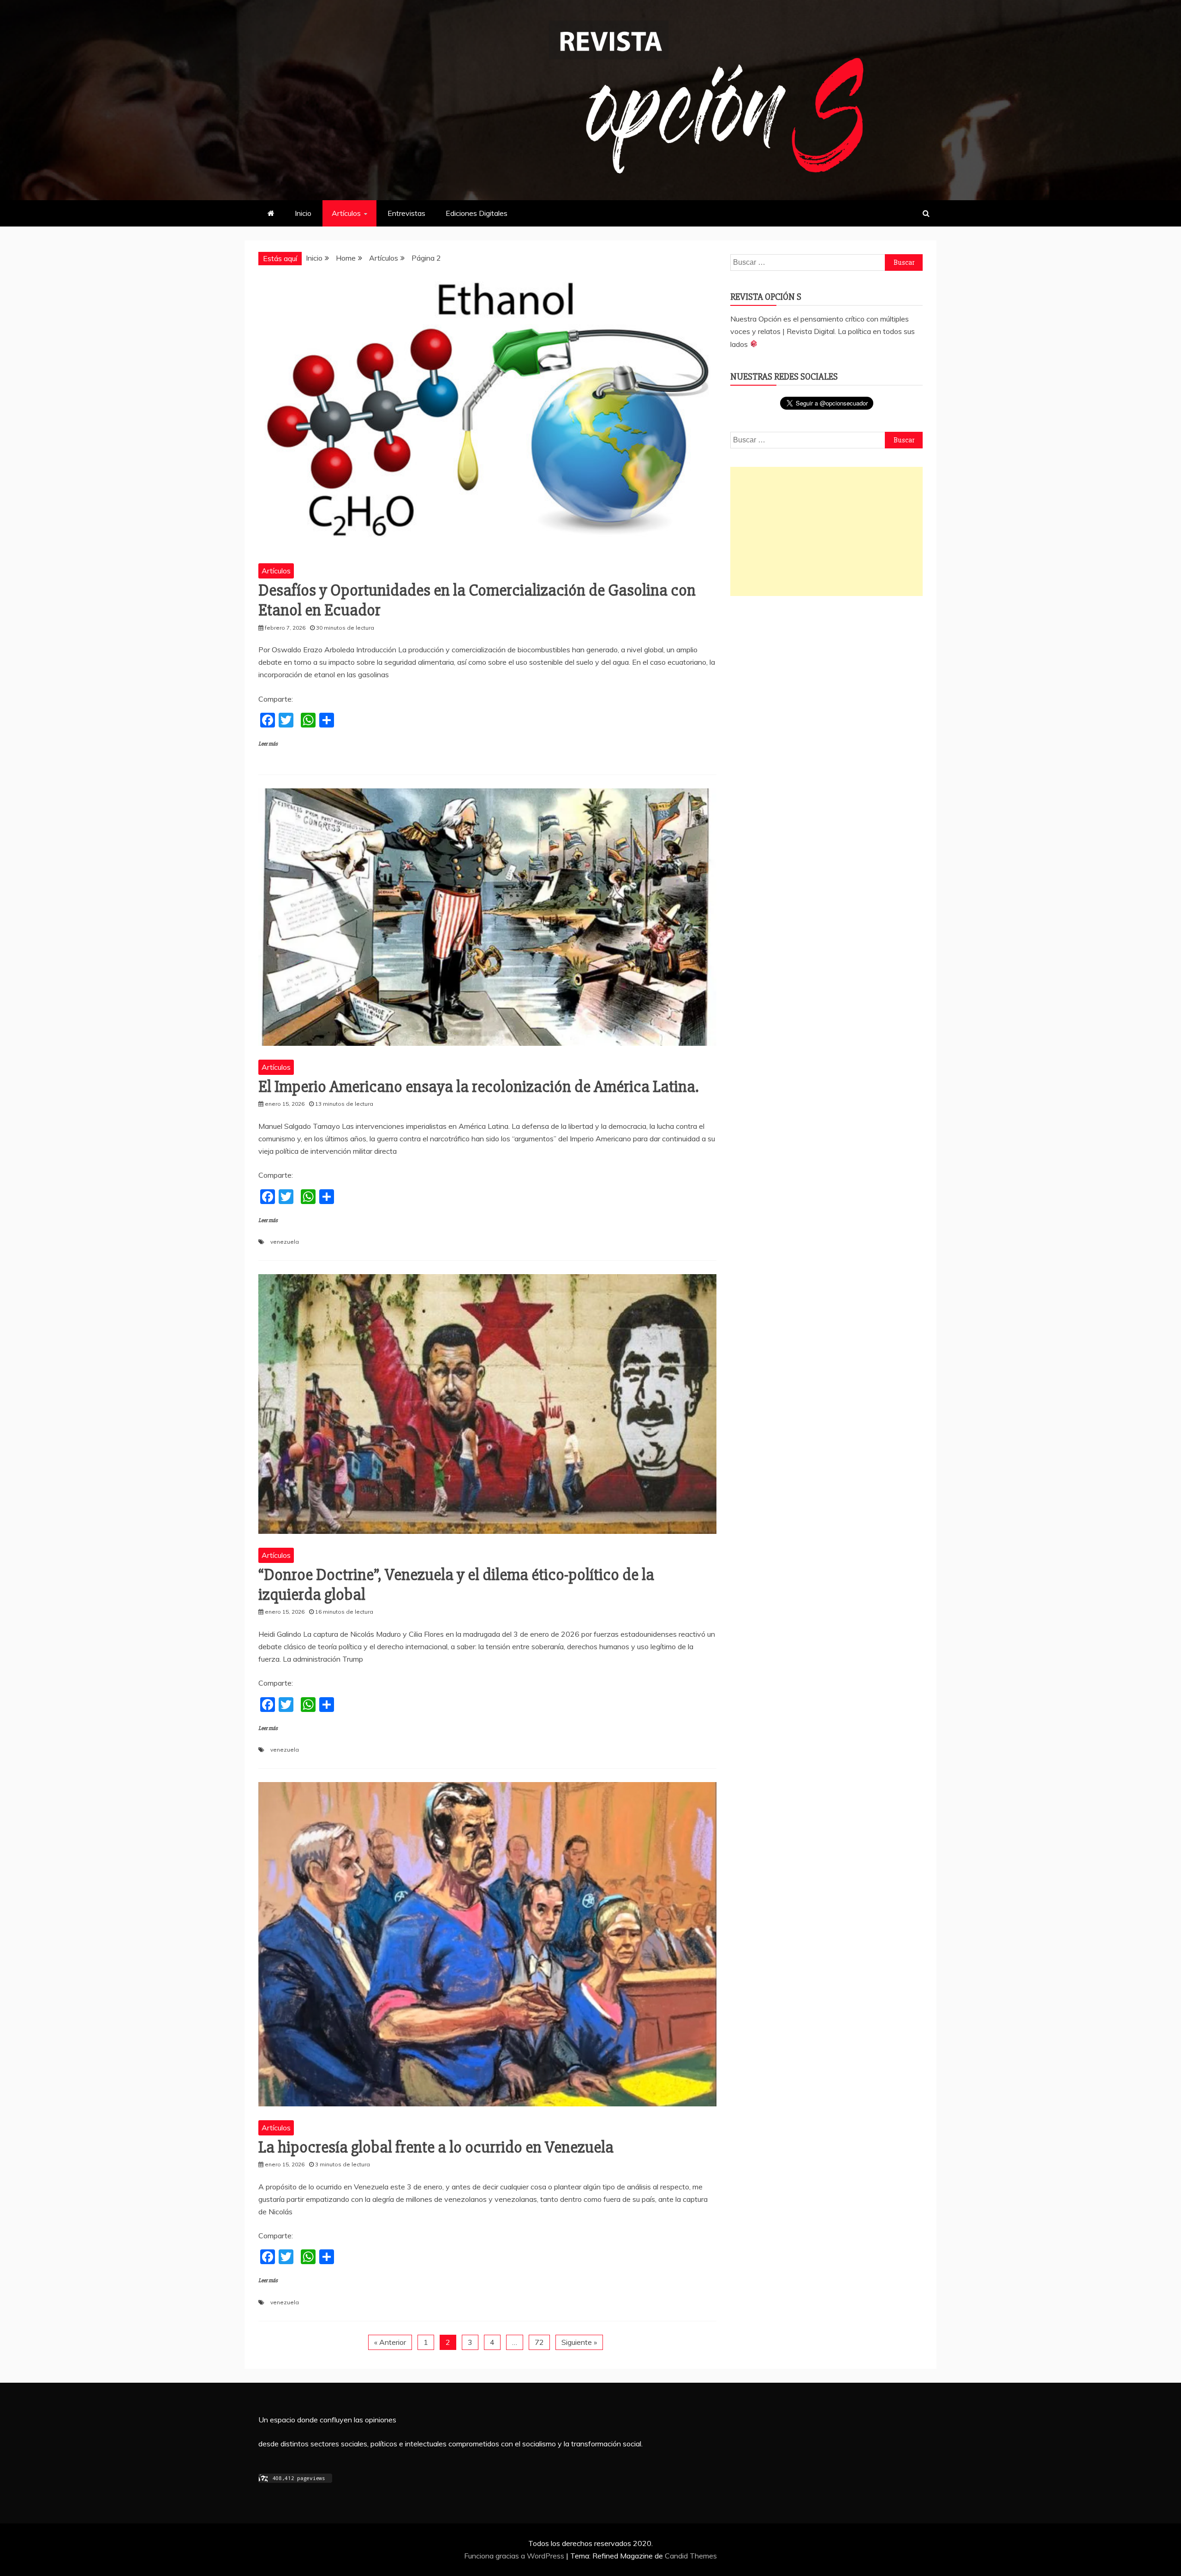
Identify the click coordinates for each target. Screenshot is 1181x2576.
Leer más (268, 744)
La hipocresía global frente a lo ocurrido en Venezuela (436, 2147)
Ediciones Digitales (477, 213)
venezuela (285, 1242)
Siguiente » (579, 2342)
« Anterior (390, 2342)
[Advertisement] (826, 531)
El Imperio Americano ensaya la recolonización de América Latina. (478, 1087)
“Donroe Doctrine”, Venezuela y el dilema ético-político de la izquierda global (456, 1585)
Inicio (303, 213)
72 (539, 2342)
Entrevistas (406, 213)
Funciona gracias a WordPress (515, 2556)
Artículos (346, 213)
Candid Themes (691, 2556)
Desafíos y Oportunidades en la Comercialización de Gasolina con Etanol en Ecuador (477, 600)
